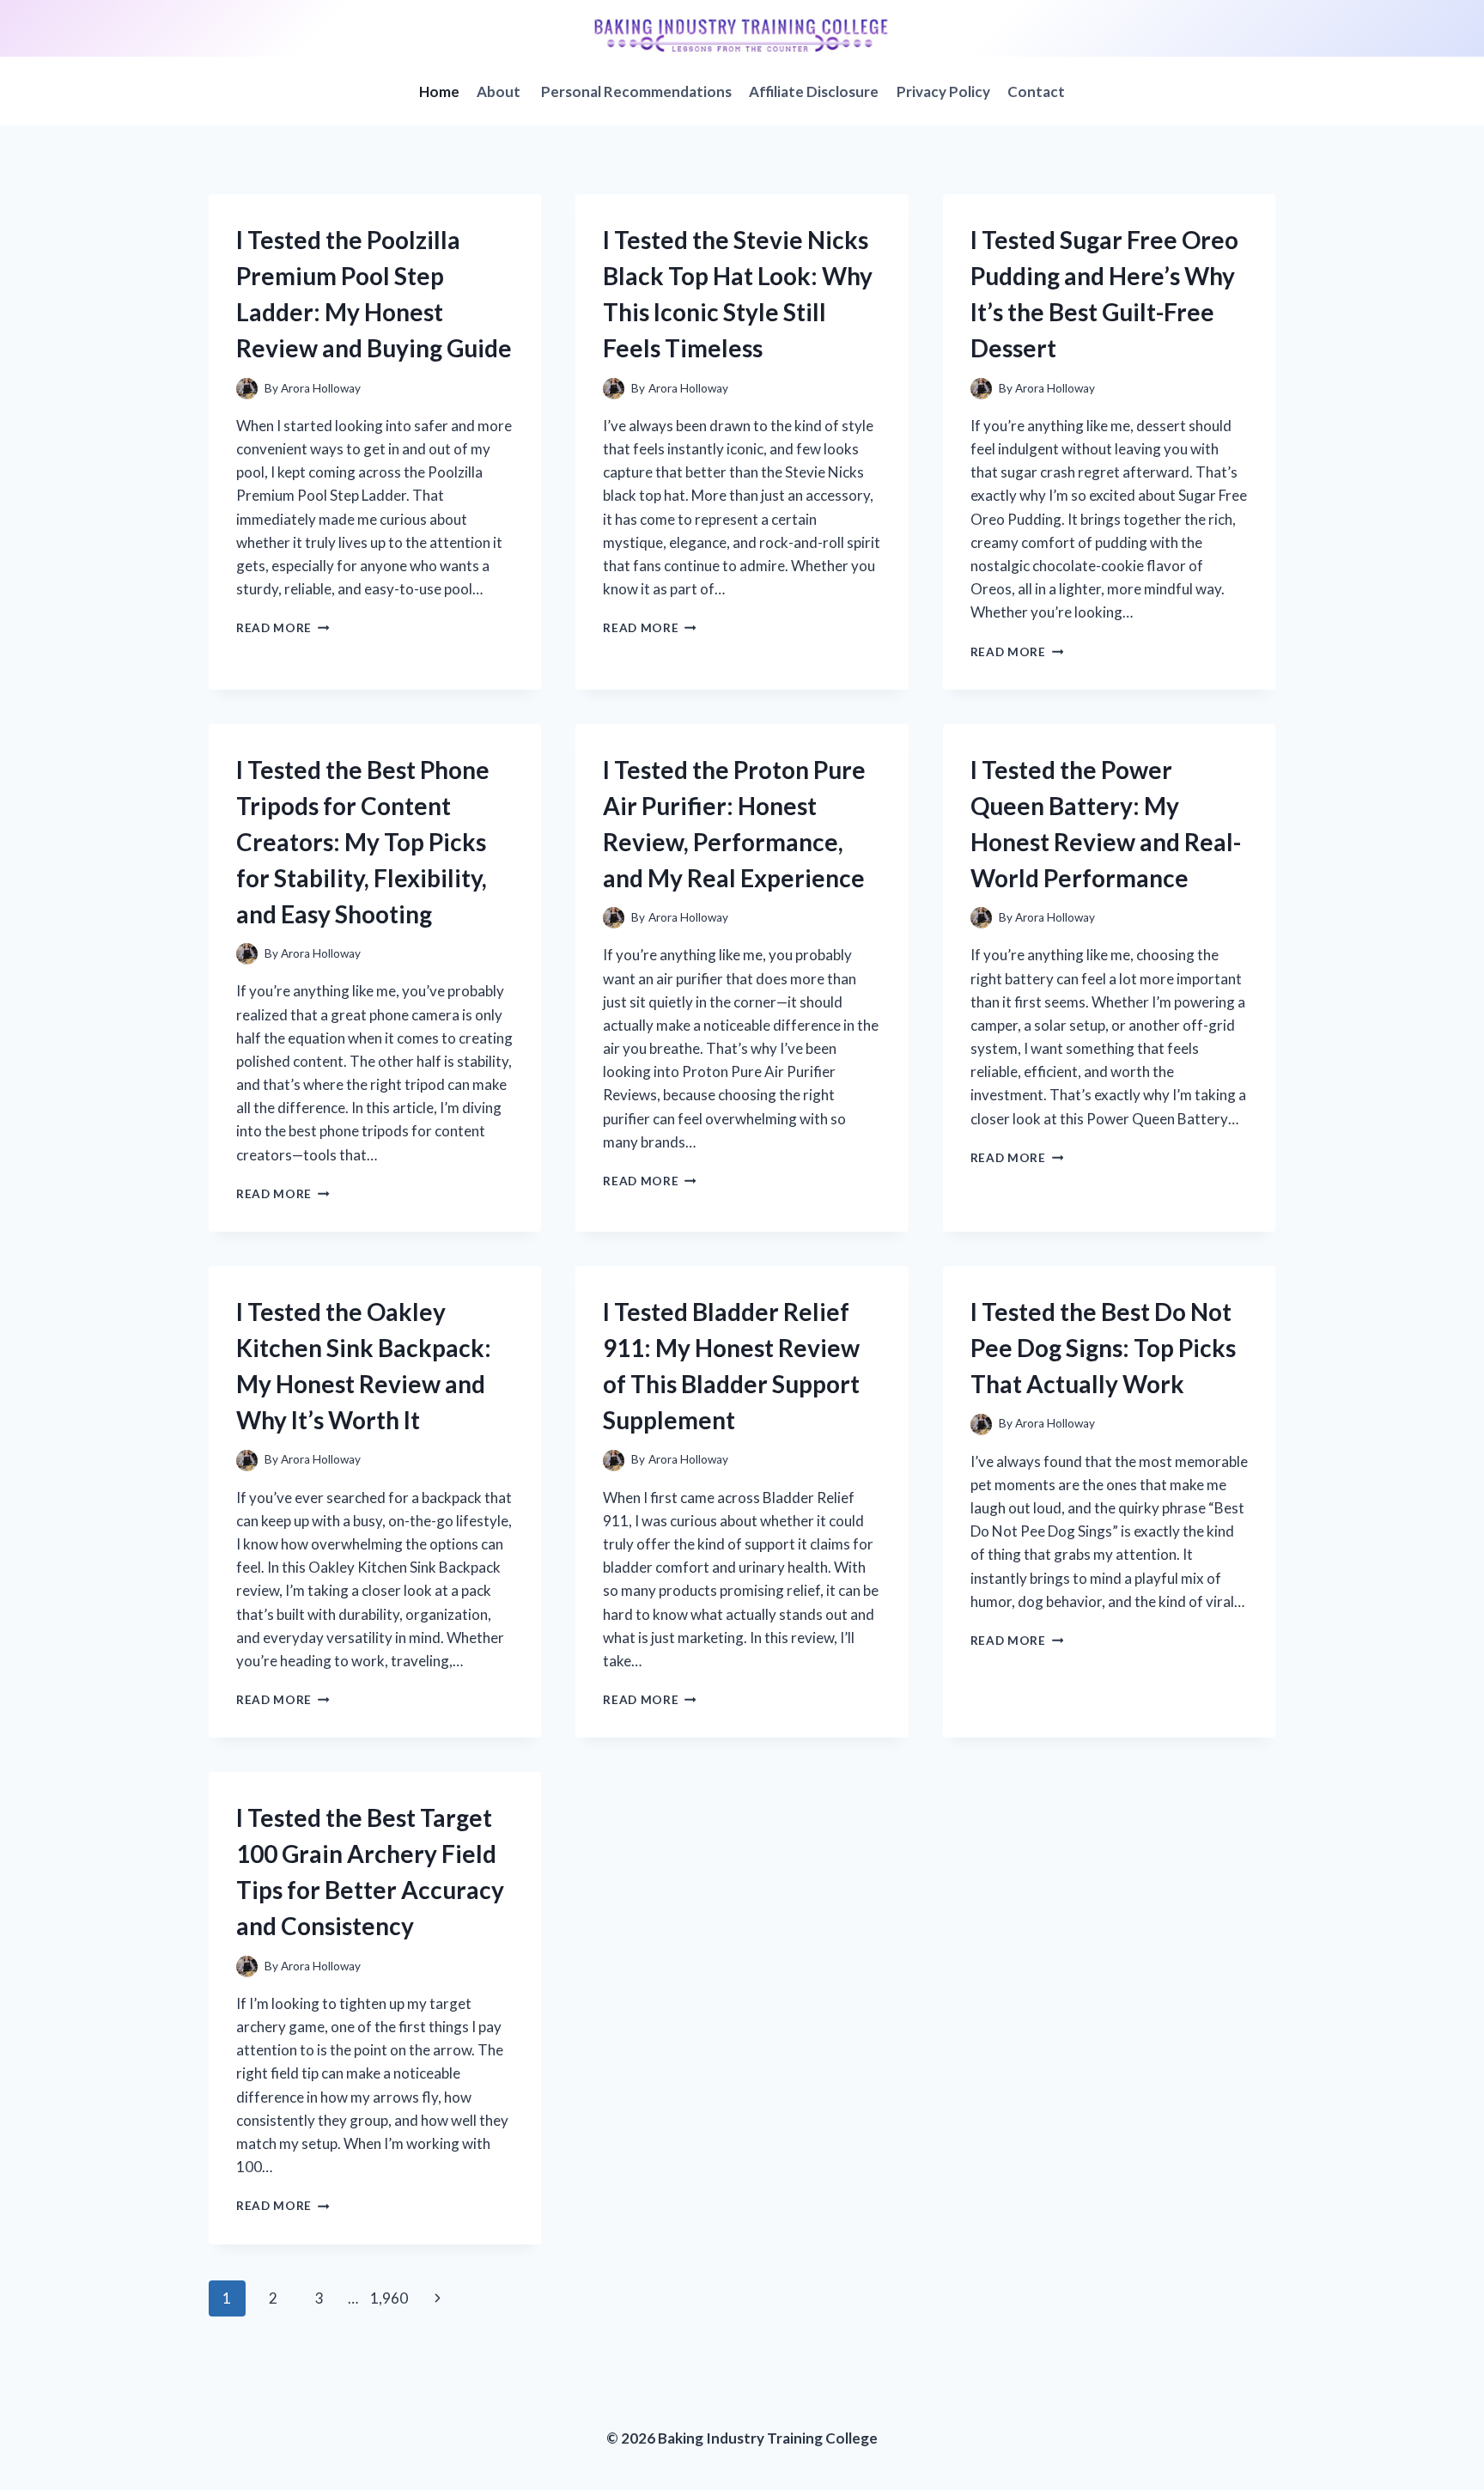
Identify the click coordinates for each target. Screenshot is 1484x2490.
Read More (283, 628)
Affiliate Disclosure (814, 91)
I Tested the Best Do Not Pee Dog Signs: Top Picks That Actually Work (1103, 1348)
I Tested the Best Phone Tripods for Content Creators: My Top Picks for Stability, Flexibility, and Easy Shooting (363, 842)
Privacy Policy (943, 91)
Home (439, 91)
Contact (1036, 91)
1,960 (389, 2298)
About (500, 91)
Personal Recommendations (636, 91)
